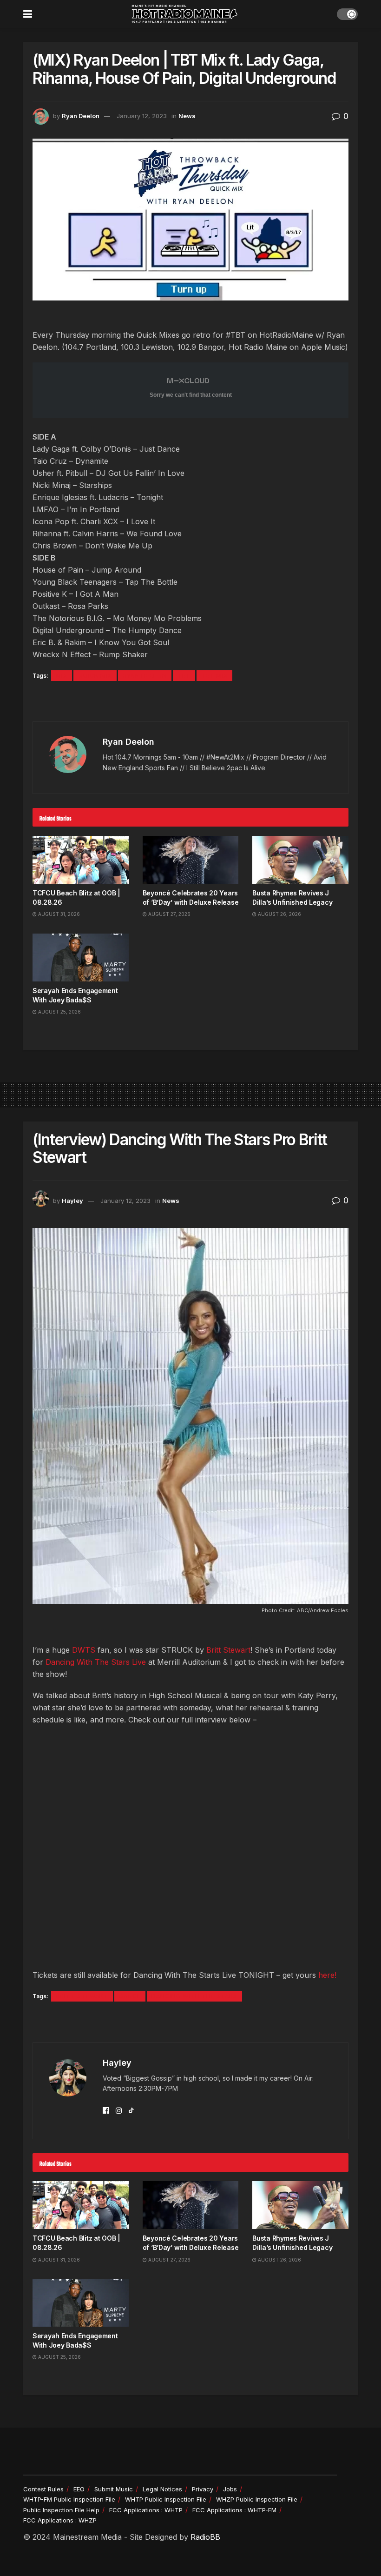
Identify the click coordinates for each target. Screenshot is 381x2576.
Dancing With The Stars (194, 1996)
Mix (62, 676)
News (187, 116)
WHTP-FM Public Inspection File (69, 2499)
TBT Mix (214, 676)
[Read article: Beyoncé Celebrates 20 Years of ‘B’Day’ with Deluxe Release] (191, 860)
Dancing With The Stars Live (96, 1662)
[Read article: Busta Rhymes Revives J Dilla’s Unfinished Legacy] (300, 860)
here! (327, 1975)
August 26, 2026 (279, 914)
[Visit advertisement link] (190, 702)
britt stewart (82, 1996)
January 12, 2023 (142, 116)
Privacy (203, 2489)
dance (130, 1996)
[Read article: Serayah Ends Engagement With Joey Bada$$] (81, 958)
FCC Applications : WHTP (146, 2510)
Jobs (230, 2489)
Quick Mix (95, 676)
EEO (79, 2489)
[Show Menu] (28, 14)
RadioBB (205, 2537)
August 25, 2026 (59, 1012)
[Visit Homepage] (184, 14)
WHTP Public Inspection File (166, 2499)
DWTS (84, 1650)
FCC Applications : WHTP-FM (234, 2510)
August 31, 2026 (58, 914)
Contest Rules (43, 2489)
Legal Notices (162, 2489)
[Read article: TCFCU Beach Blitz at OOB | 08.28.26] (81, 860)
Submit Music (114, 2489)
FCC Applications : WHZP (60, 2520)
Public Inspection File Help (61, 2510)
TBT (184, 676)
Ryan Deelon (81, 116)
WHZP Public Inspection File (257, 2499)
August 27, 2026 (169, 914)
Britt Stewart (228, 1650)
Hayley (72, 1201)
